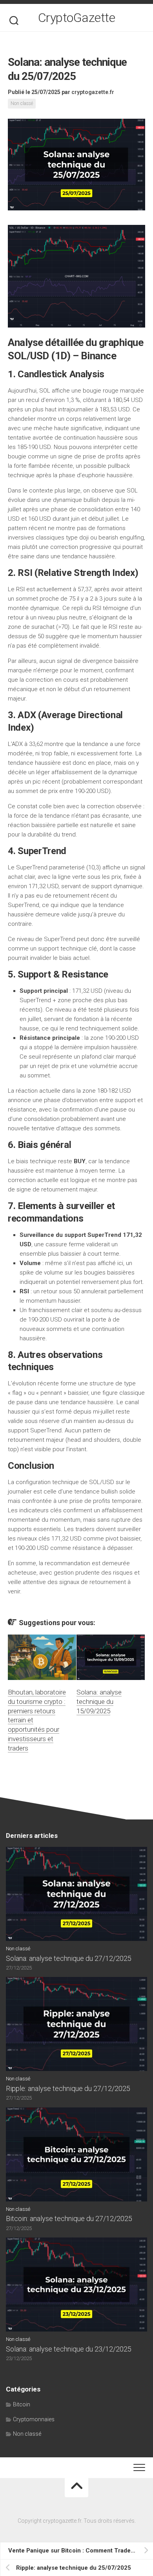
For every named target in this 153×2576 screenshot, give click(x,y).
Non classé (22, 103)
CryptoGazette (77, 18)
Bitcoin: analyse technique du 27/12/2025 (69, 2218)
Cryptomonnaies (34, 2419)
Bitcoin (22, 2404)
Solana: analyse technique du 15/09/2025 (99, 1702)
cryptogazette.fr (93, 92)
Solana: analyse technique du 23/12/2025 (69, 2349)
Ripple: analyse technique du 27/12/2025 (68, 2088)
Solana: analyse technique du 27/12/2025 (69, 1958)
